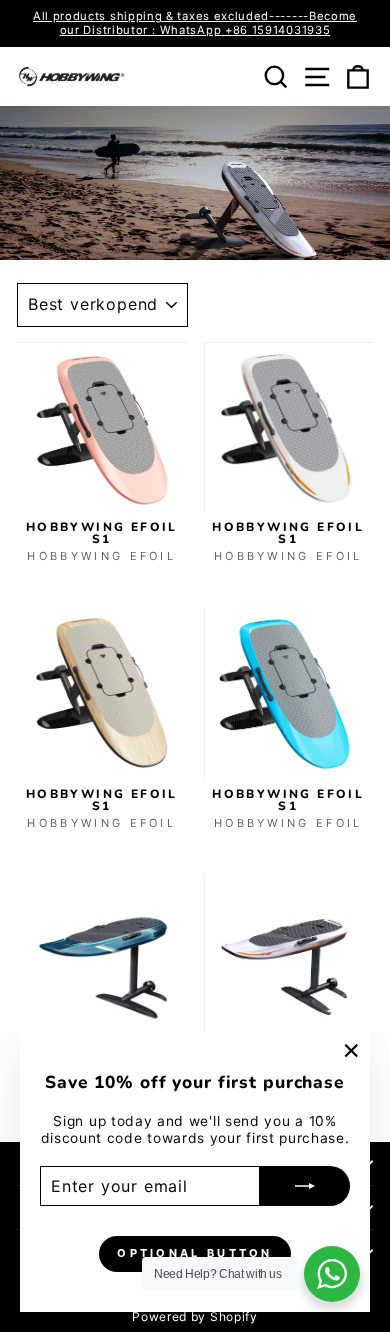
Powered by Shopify (194, 1316)
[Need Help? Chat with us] (332, 1274)
